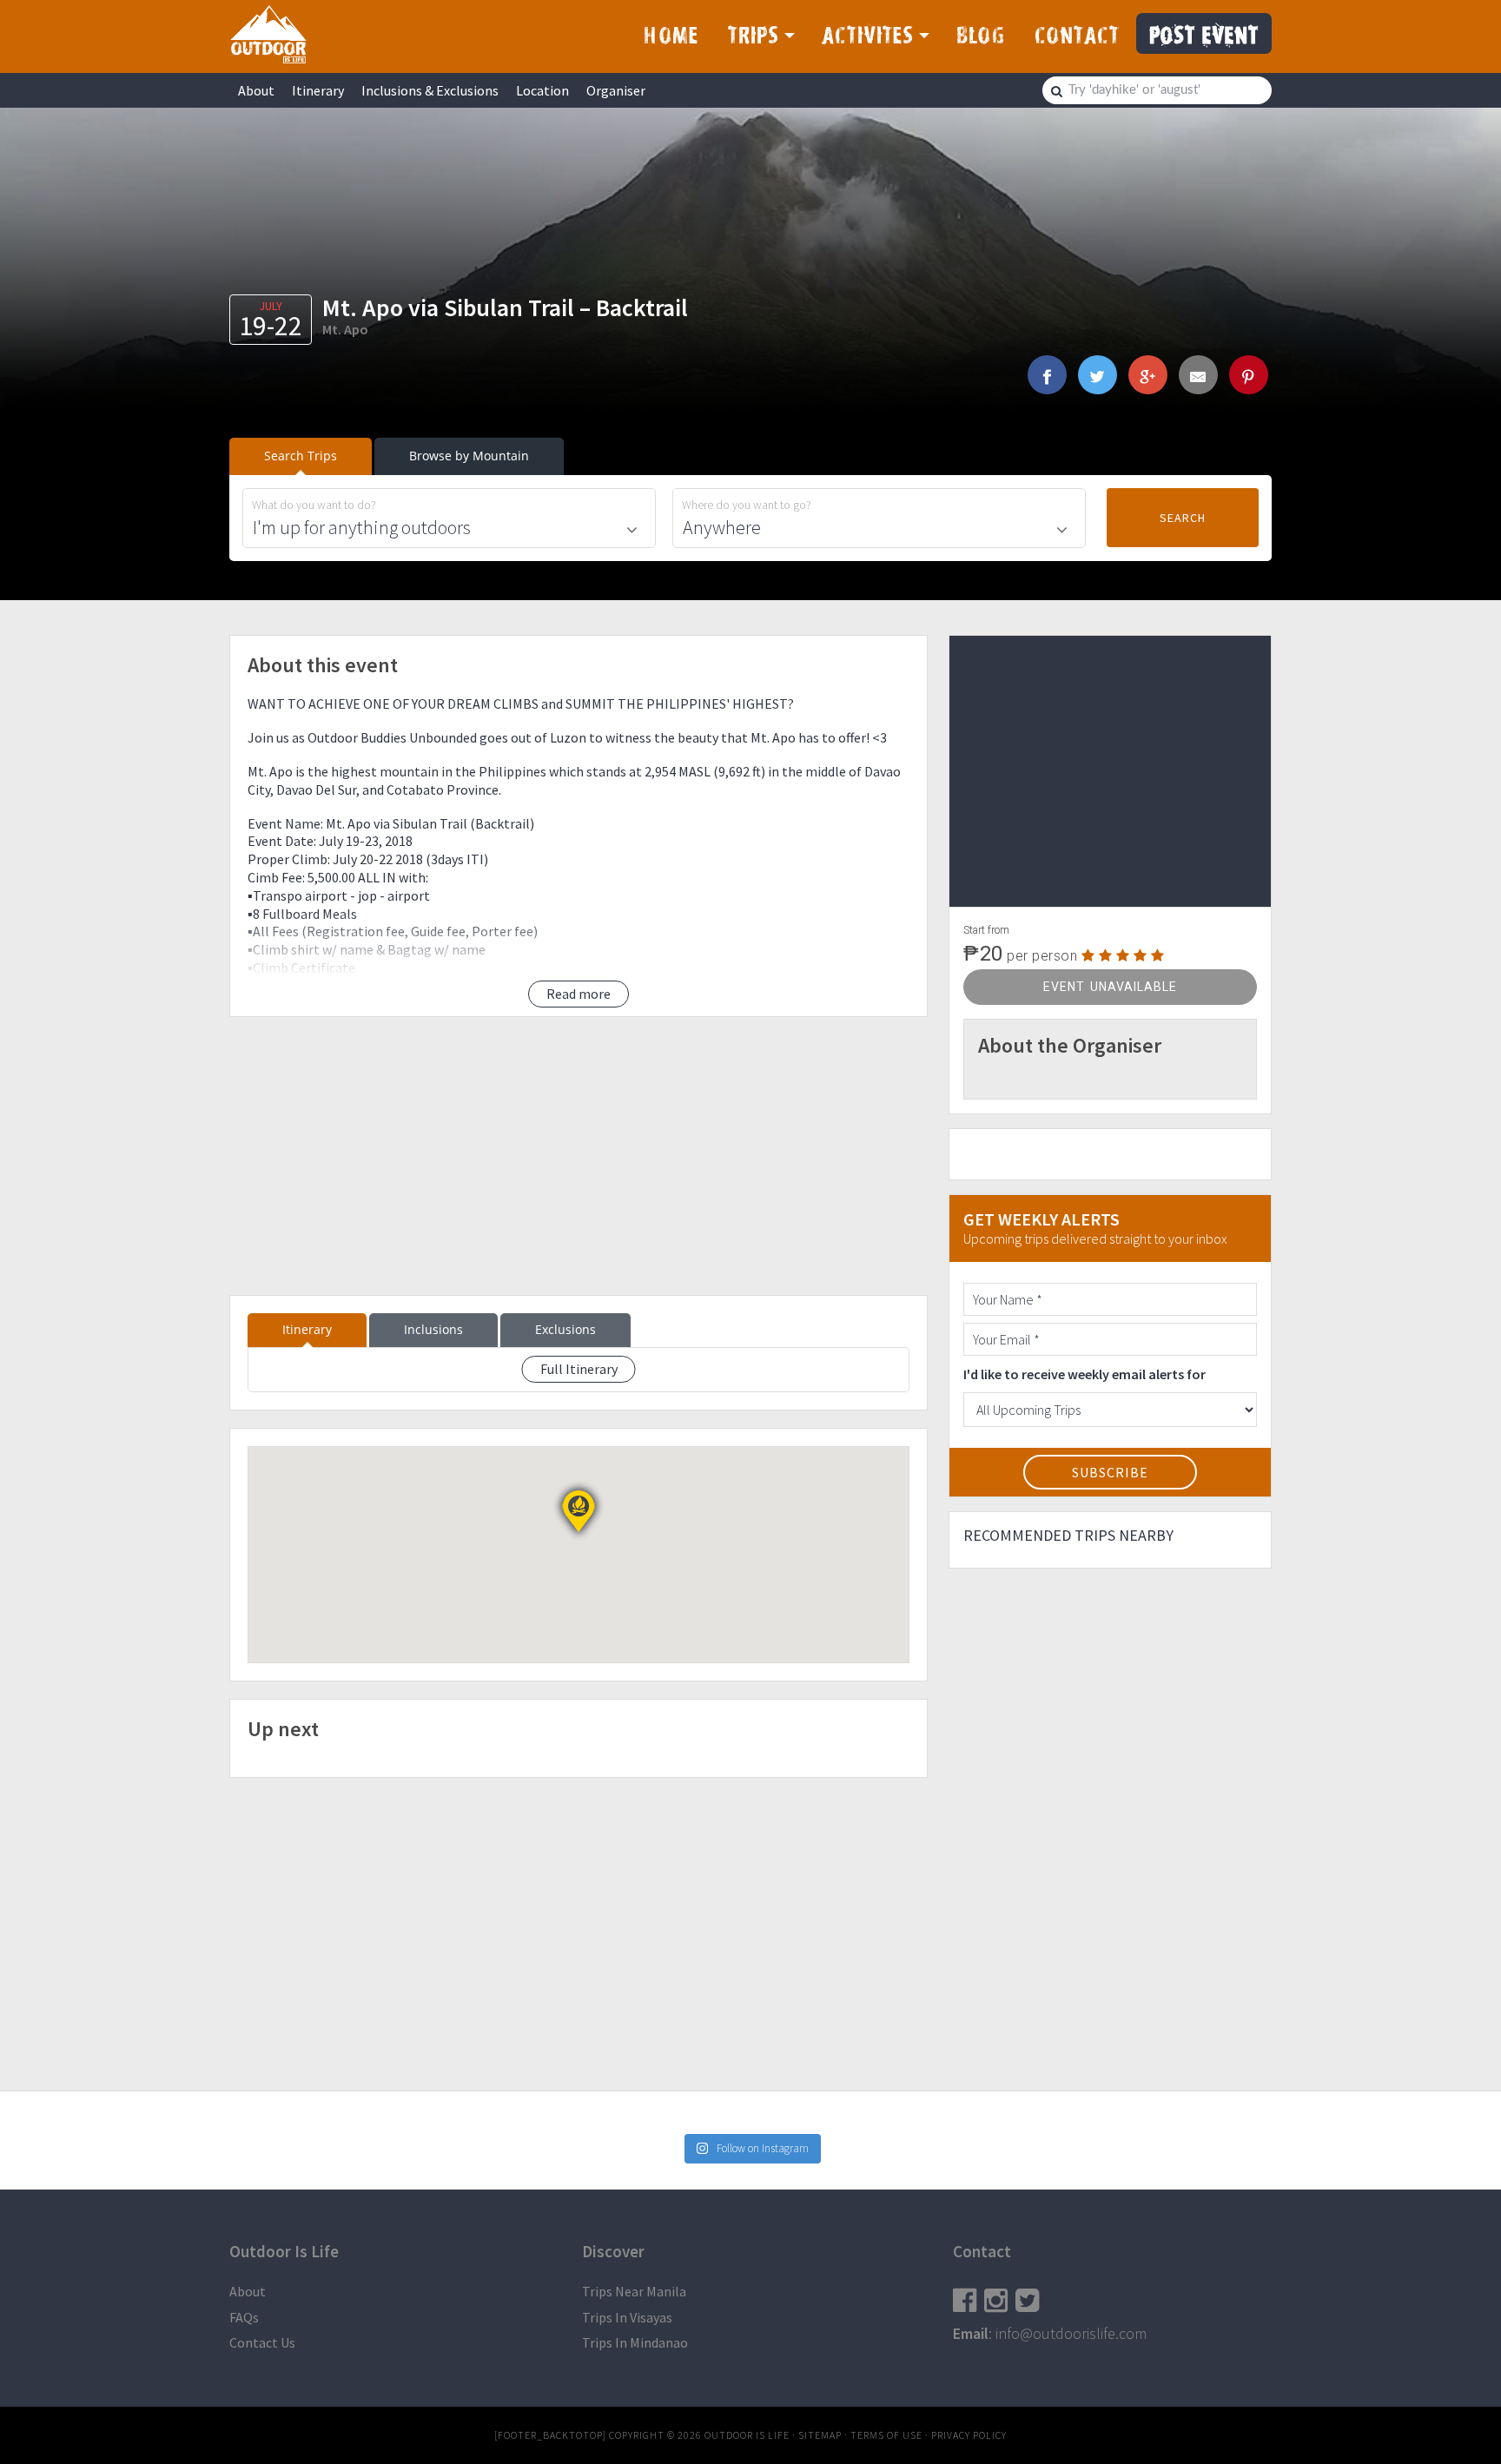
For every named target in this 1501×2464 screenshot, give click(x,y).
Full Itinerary (579, 1369)
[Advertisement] (579, 1156)
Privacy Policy (969, 2435)
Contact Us (262, 2342)
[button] (579, 1511)
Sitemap (820, 2435)
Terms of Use (886, 2435)
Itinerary (318, 90)
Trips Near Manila (634, 2291)
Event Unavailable (1110, 987)
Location (542, 90)
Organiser (616, 90)
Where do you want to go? (747, 505)
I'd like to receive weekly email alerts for (1084, 1374)
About (256, 90)
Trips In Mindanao (635, 2342)
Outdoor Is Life (268, 34)
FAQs (244, 2317)
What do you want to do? (314, 505)
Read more (579, 994)
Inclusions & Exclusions (430, 90)
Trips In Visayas (627, 2317)
